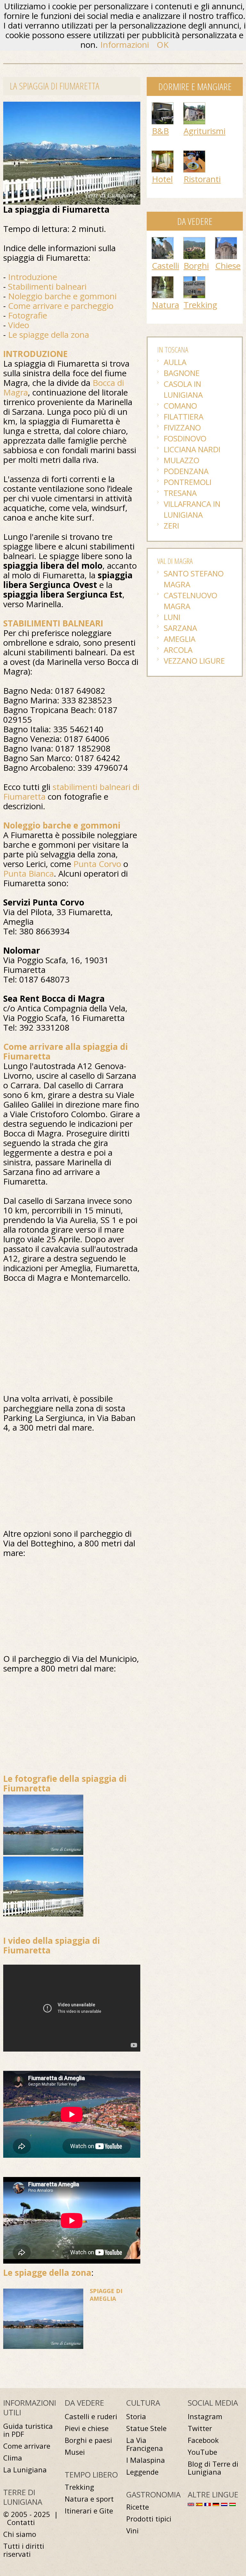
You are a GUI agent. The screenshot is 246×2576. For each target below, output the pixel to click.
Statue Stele (146, 2428)
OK (163, 45)
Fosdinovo (185, 438)
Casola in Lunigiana (183, 389)
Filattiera (184, 417)
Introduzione (33, 277)
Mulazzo (181, 460)
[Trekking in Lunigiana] (194, 280)
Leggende (142, 2472)
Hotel (162, 179)
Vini (132, 2531)
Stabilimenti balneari (47, 286)
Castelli (165, 266)
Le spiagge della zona (49, 335)
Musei (75, 2452)
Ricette (138, 2507)
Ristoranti (202, 179)
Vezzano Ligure (194, 661)
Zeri (171, 526)
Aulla (175, 362)
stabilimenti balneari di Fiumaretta (71, 792)
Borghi (196, 266)
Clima (13, 2458)
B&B (160, 131)
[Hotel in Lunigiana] (163, 154)
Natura (165, 305)
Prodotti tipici (149, 2519)
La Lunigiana (25, 2470)
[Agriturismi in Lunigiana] (194, 106)
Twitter (200, 2428)
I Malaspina (146, 2460)
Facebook (203, 2440)
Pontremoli (188, 482)
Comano (180, 406)
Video (19, 325)
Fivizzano (182, 427)
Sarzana (180, 628)
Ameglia (180, 639)
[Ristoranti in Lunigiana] (194, 154)
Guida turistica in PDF (28, 2430)
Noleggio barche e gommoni (62, 296)
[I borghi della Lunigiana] (194, 241)
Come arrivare (27, 2446)
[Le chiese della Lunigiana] (226, 241)
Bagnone (182, 373)
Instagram (205, 2416)
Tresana (180, 493)
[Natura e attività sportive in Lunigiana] (163, 280)
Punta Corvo (97, 864)
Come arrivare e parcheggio (61, 306)
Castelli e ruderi (91, 2416)
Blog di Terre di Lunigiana (213, 2468)
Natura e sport (89, 2499)
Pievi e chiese (87, 2428)
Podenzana (186, 471)
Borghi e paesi (88, 2440)
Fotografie (28, 315)
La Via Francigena (145, 2444)
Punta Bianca (29, 873)
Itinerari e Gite (89, 2511)
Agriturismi (205, 131)
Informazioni (125, 45)
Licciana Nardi (192, 449)
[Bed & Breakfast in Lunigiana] (163, 106)
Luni (172, 617)
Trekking (200, 305)
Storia (136, 2416)
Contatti (21, 2522)
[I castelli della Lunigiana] (163, 241)
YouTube (202, 2452)
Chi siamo (20, 2534)
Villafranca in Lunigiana (192, 509)
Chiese (228, 266)
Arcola (178, 650)
